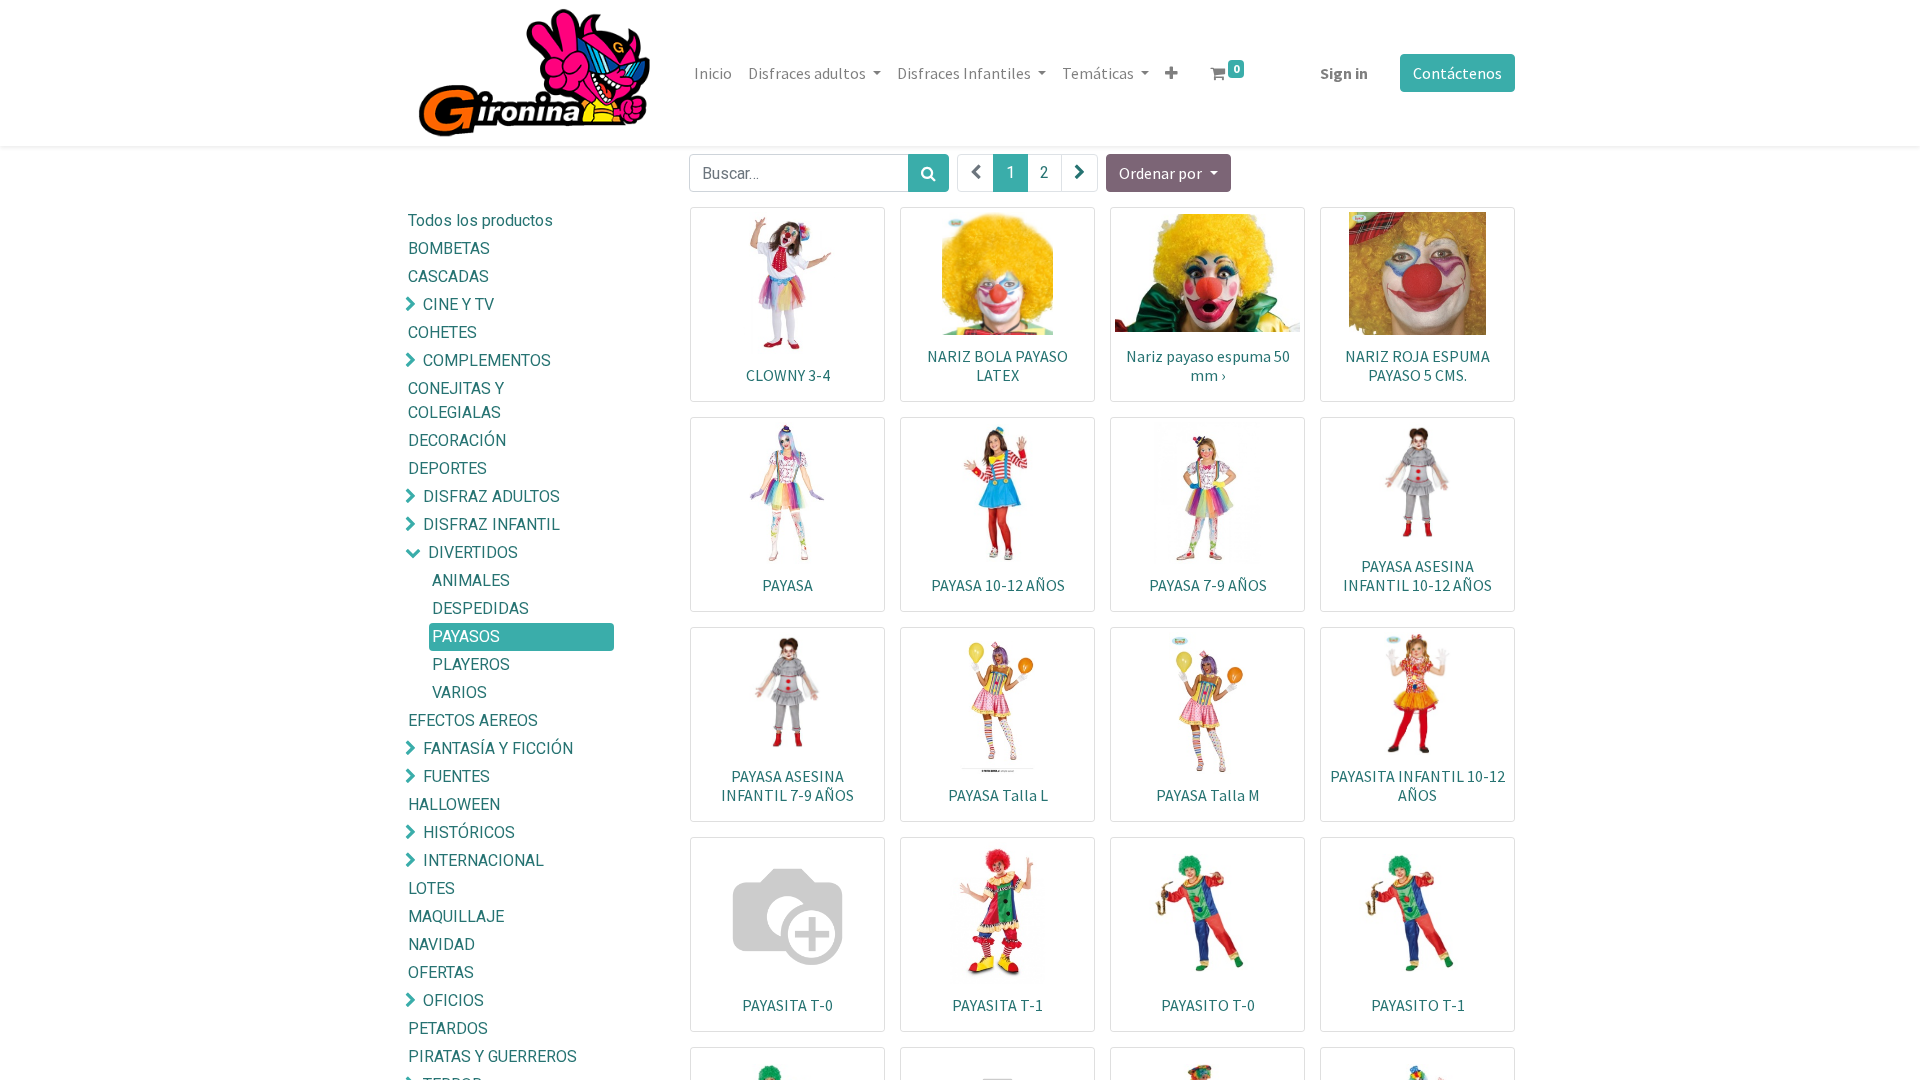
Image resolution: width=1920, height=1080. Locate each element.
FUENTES (456, 776)
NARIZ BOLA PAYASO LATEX (997, 365)
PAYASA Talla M (1208, 795)
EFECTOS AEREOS (473, 720)
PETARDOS (448, 1028)
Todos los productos (480, 220)
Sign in (1344, 73)
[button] (1171, 73)
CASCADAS (448, 276)
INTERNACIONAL (483, 860)
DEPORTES (447, 468)
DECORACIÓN (457, 440)
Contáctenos (1457, 73)
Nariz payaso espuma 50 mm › (1208, 365)
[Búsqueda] (928, 173)
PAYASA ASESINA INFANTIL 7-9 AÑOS (787, 785)
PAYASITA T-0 (787, 1005)
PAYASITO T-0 (1208, 1005)
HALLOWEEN (454, 804)
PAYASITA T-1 (997, 1005)
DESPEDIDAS (480, 608)
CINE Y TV (458, 304)
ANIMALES (471, 580)
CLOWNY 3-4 (788, 375)
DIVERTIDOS (473, 552)
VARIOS (459, 692)
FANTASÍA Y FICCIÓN (498, 748)
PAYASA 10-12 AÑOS (998, 585)
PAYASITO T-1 (1418, 1005)
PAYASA (787, 585)
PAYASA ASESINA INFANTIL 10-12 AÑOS (1417, 575)
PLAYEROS (471, 664)
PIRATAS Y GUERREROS (492, 1056)
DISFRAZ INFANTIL (491, 524)
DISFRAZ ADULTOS (491, 496)
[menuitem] (713, 73)
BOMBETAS (449, 248)
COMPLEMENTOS (487, 360)
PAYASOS (466, 636)
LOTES (431, 888)
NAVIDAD (441, 944)
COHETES (442, 332)
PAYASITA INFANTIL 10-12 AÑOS (1417, 785)
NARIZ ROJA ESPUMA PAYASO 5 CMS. (1417, 365)
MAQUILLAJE (456, 916)
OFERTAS (441, 972)
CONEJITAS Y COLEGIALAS (456, 400)
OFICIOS (453, 1000)
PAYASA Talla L (998, 795)
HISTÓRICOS (469, 832)
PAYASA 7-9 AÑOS (1208, 585)
